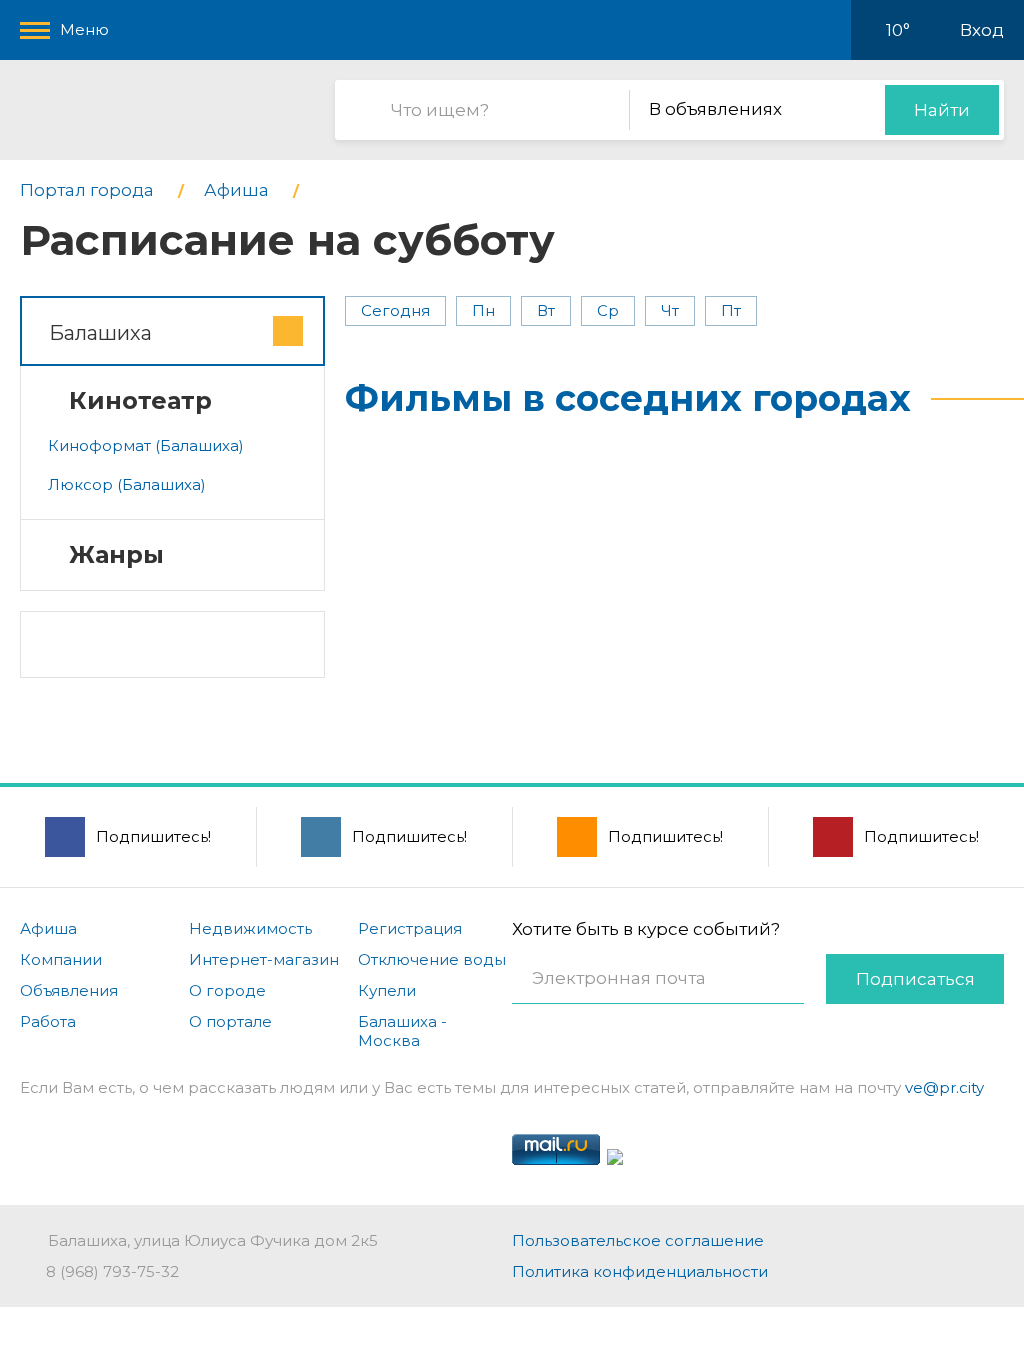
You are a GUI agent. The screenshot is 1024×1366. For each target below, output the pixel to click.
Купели (387, 990)
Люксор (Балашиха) (127, 484)
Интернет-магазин (264, 959)
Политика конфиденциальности (640, 1271)
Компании (61, 959)
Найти (942, 110)
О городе (227, 990)
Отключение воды (432, 959)
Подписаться (915, 979)
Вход (982, 30)
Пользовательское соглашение (638, 1240)
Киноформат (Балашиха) (146, 445)
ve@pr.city (944, 1087)
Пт (731, 310)
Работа (48, 1021)
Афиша (48, 928)
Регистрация (410, 928)
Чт (670, 310)
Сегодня (395, 310)
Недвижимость (250, 928)
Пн (483, 310)
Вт (546, 310)
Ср (608, 310)
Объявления (69, 990)
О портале (230, 1021)
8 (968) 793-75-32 (112, 1271)
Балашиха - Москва (402, 1031)
